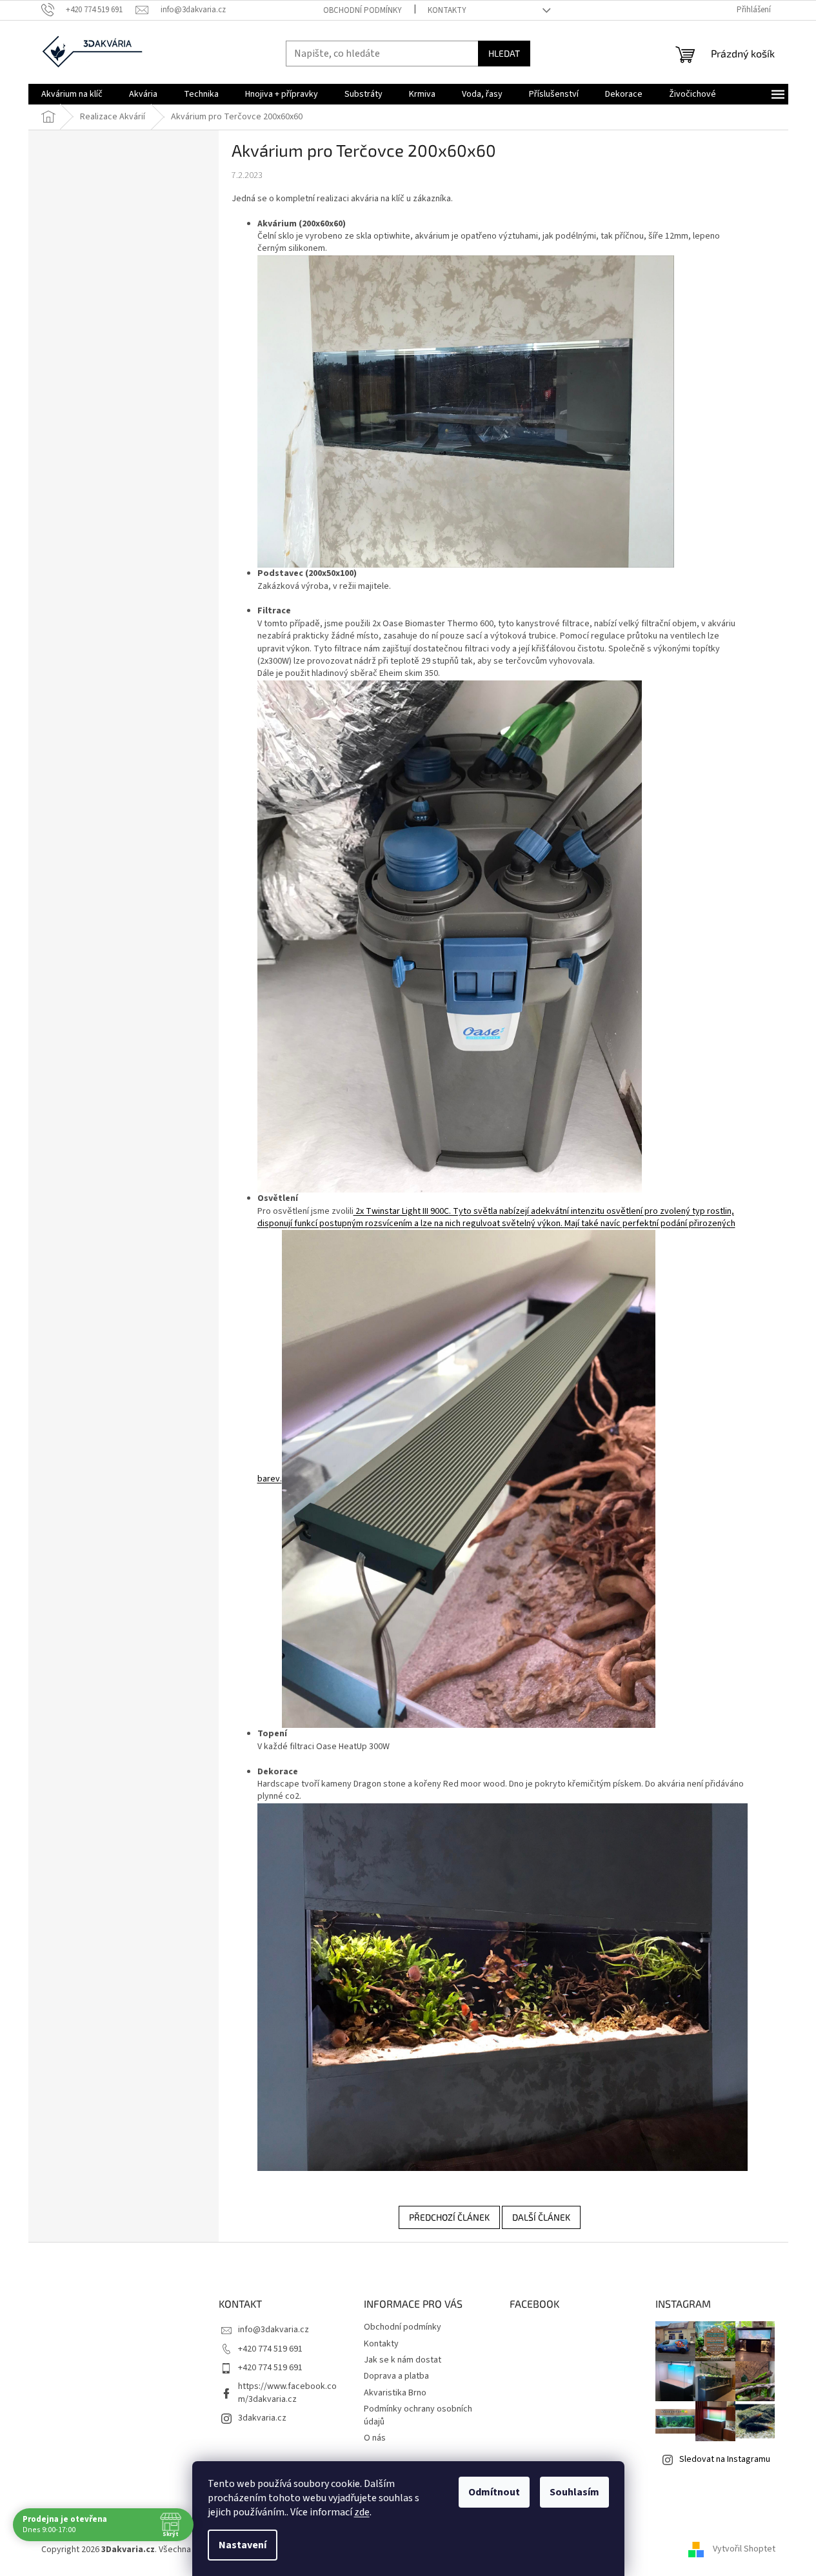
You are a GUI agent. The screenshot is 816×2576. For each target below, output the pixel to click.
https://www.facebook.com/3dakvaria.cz (287, 2393)
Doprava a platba (396, 2376)
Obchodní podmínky (363, 10)
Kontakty (447, 10)
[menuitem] (72, 94)
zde (362, 2512)
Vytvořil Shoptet (744, 2550)
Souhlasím (574, 2492)
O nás (375, 2438)
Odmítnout (494, 2492)
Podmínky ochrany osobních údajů (418, 2415)
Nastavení (243, 2545)
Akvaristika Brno (395, 2393)
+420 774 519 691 (270, 2349)
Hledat (504, 53)
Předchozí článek (449, 2217)
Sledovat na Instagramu (725, 2459)
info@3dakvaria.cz (274, 2330)
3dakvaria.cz (262, 2418)
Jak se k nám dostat (403, 2360)
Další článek (541, 2217)
